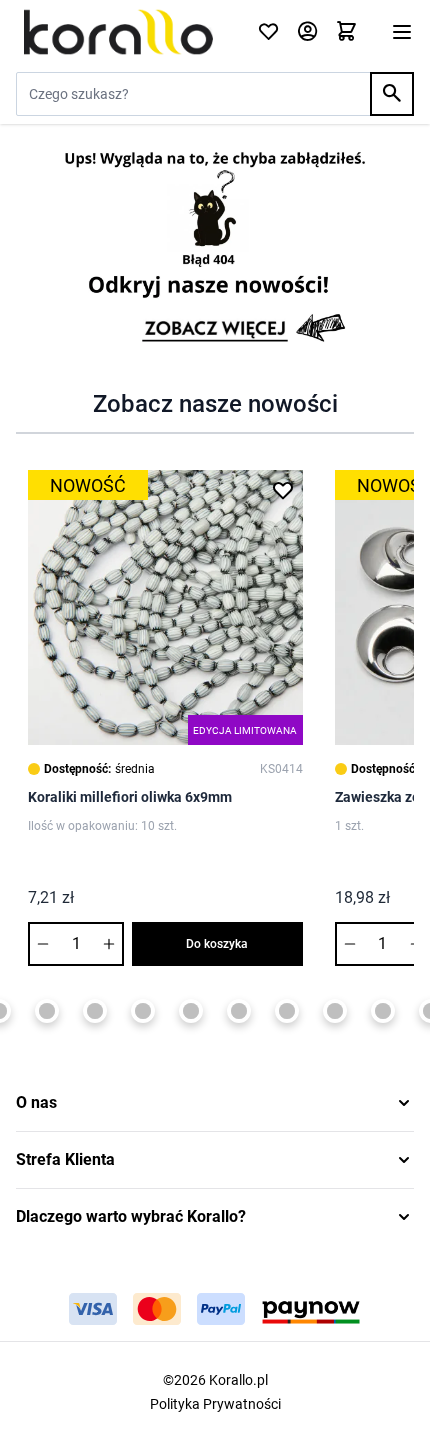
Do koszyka (217, 944)
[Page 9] (239, 1011)
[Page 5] (47, 1011)
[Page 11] (335, 1011)
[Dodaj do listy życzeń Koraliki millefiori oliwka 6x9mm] (283, 490)
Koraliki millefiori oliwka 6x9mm (130, 797)
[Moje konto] (307, 32)
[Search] (392, 94)
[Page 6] (95, 1011)
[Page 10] (287, 1011)
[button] (215, 1103)
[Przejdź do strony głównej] (124, 32)
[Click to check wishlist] (268, 32)
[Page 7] (143, 1011)
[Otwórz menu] (402, 32)
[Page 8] (191, 1011)
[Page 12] (383, 1011)
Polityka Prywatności (215, 1404)
